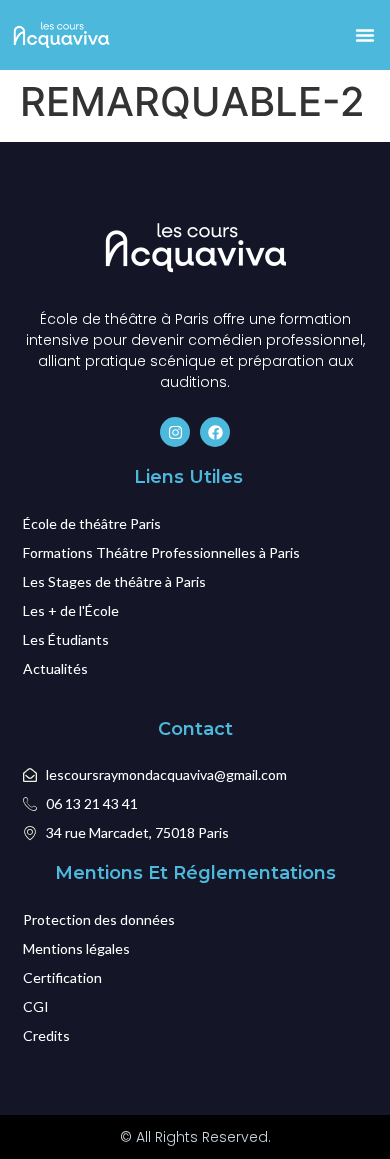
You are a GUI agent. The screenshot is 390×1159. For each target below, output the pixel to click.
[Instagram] (175, 432)
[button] (365, 35)
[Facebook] (215, 432)
